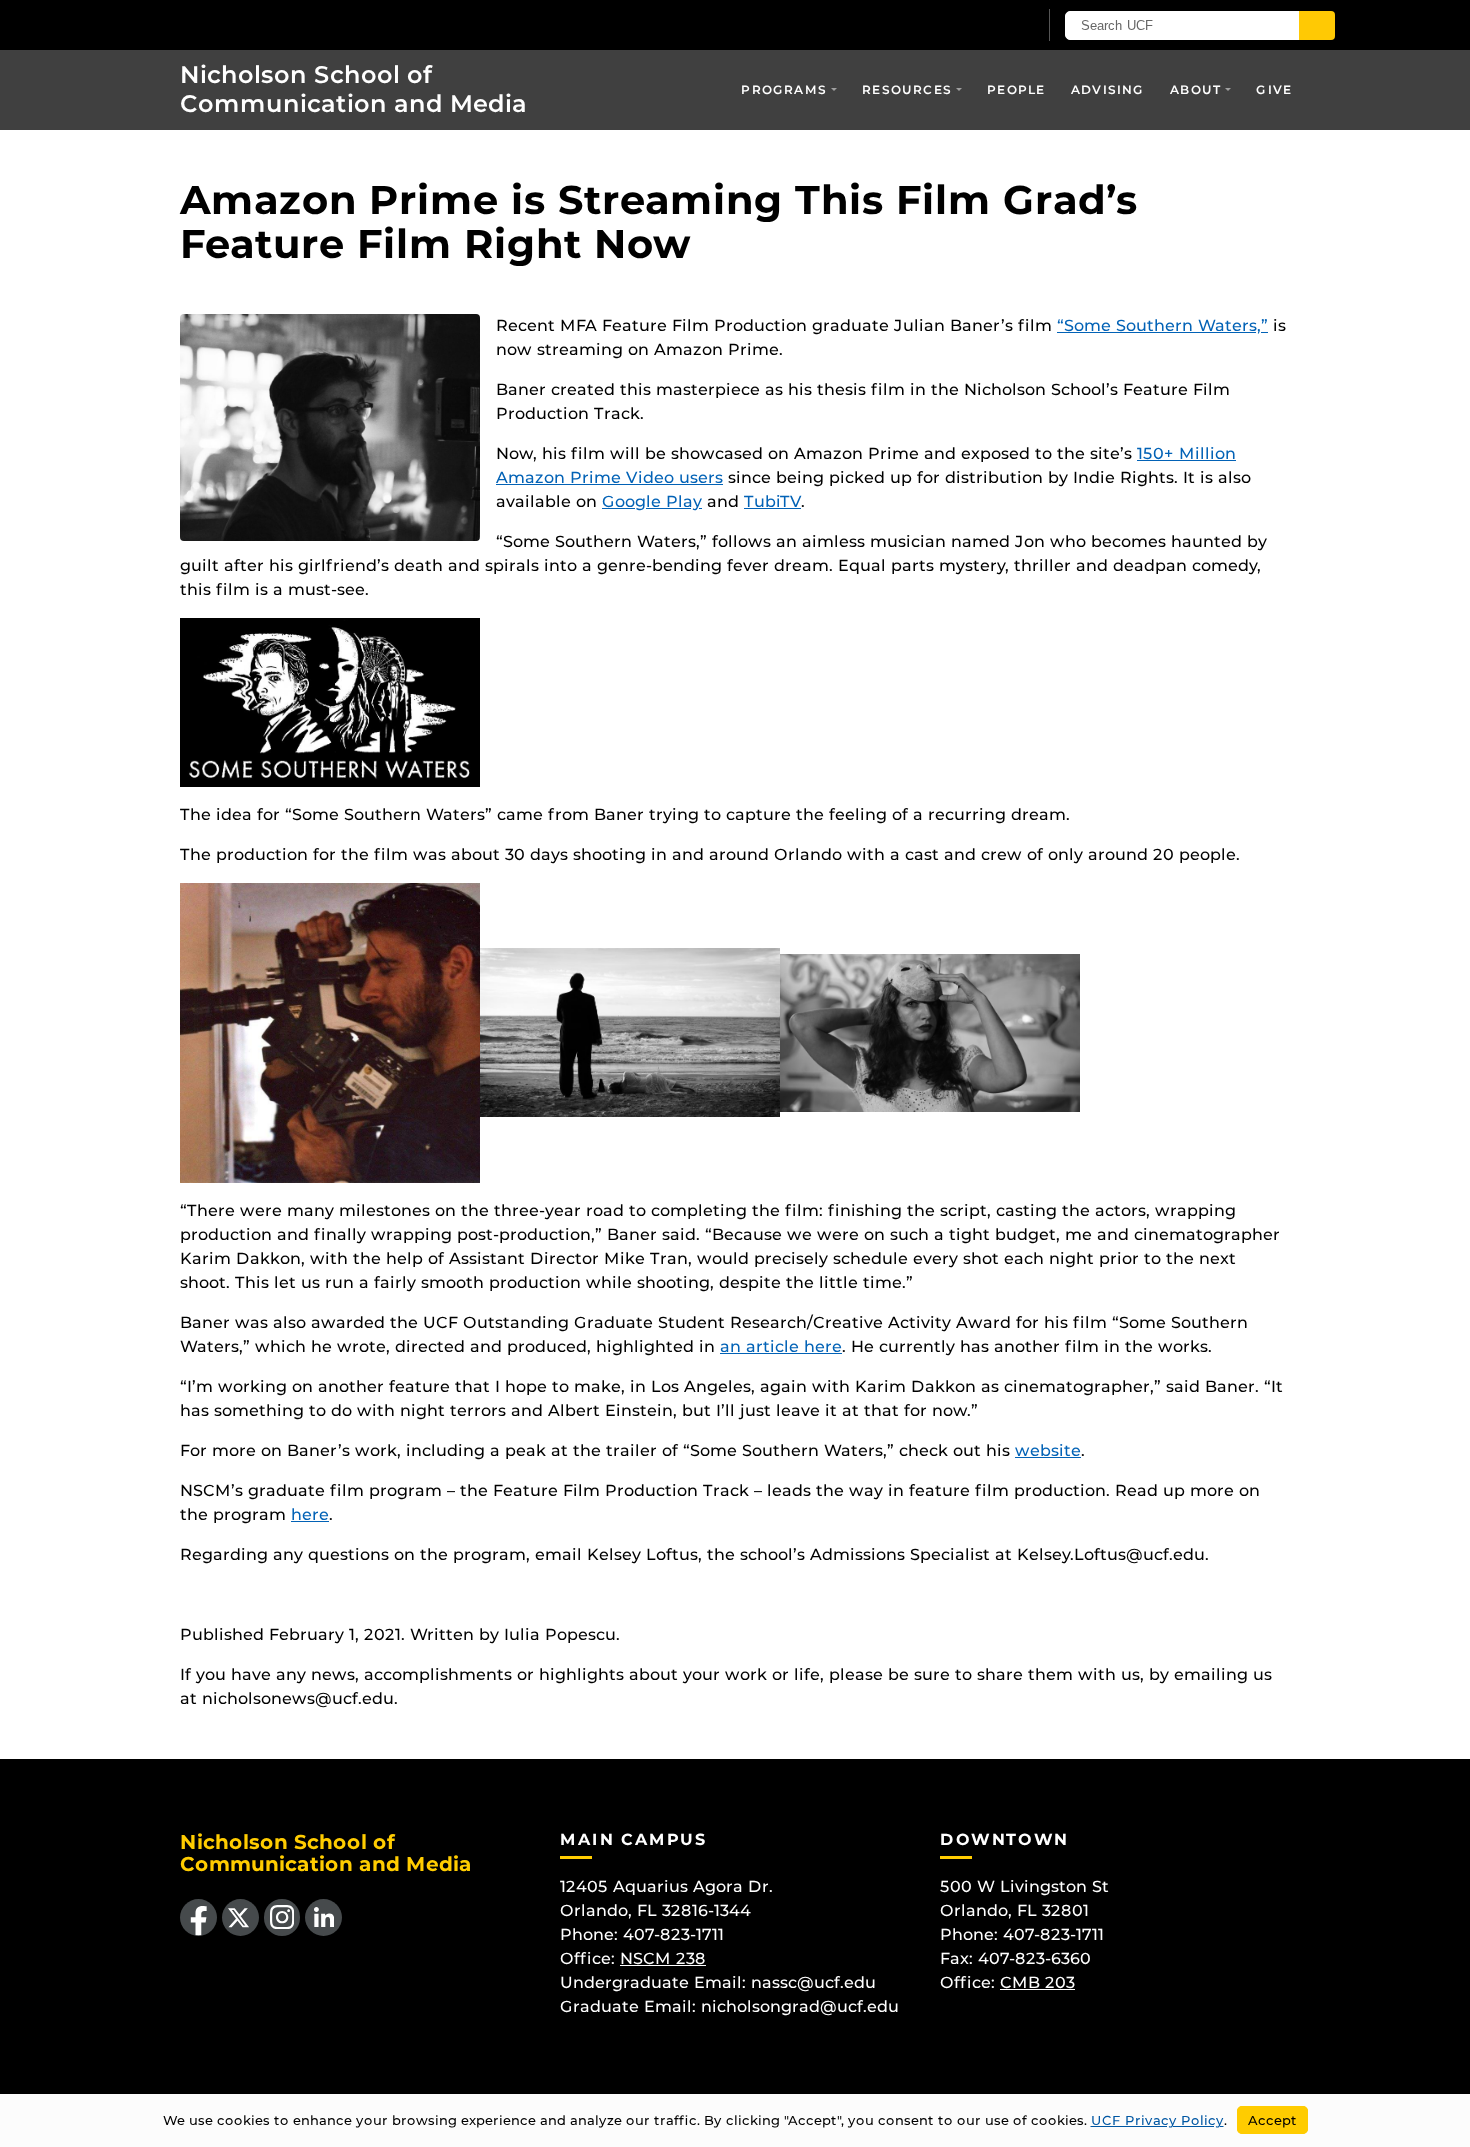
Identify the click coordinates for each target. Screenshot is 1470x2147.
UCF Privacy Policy (1157, 2120)
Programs (784, 89)
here (310, 1514)
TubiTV (772, 501)
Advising (1108, 89)
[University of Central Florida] (296, 24)
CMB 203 (1037, 1982)
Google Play (652, 501)
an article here (781, 1346)
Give (1274, 89)
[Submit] (1317, 25)
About (1195, 89)
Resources (907, 89)
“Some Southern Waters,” (1162, 325)
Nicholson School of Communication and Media (353, 89)
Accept (1272, 2120)
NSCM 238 (663, 1958)
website (1048, 1450)
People (1016, 89)
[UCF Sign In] (972, 26)
